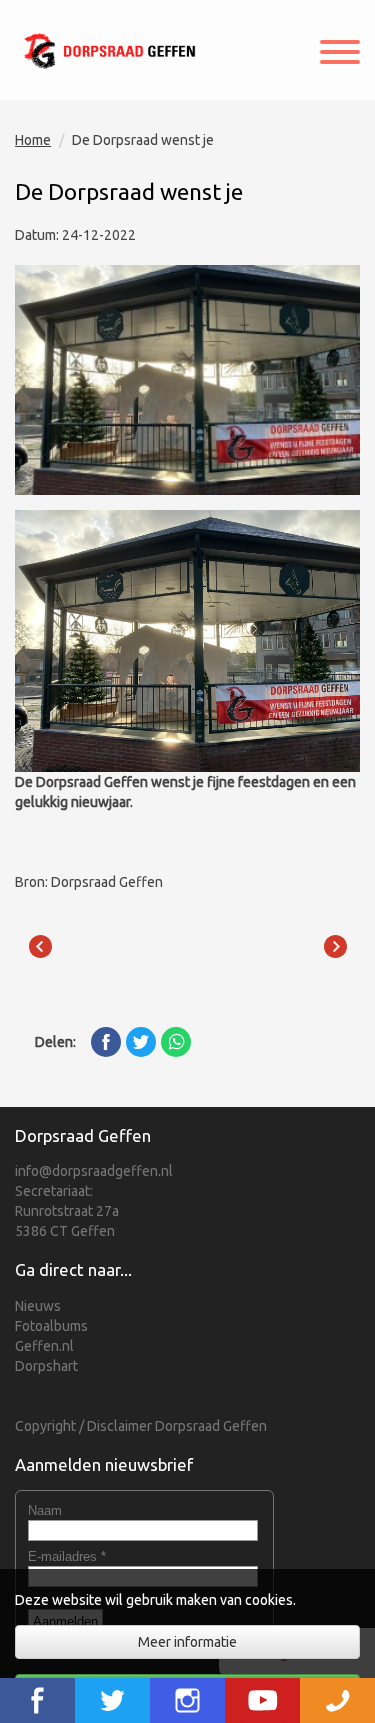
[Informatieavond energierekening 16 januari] (40, 947)
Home (33, 140)
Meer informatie (187, 1642)
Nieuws (38, 1306)
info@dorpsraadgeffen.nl (94, 1171)
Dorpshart (46, 1366)
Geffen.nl (44, 1346)
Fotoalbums (51, 1326)
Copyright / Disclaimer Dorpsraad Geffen (141, 1426)
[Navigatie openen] (340, 54)
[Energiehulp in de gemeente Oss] (335, 947)
